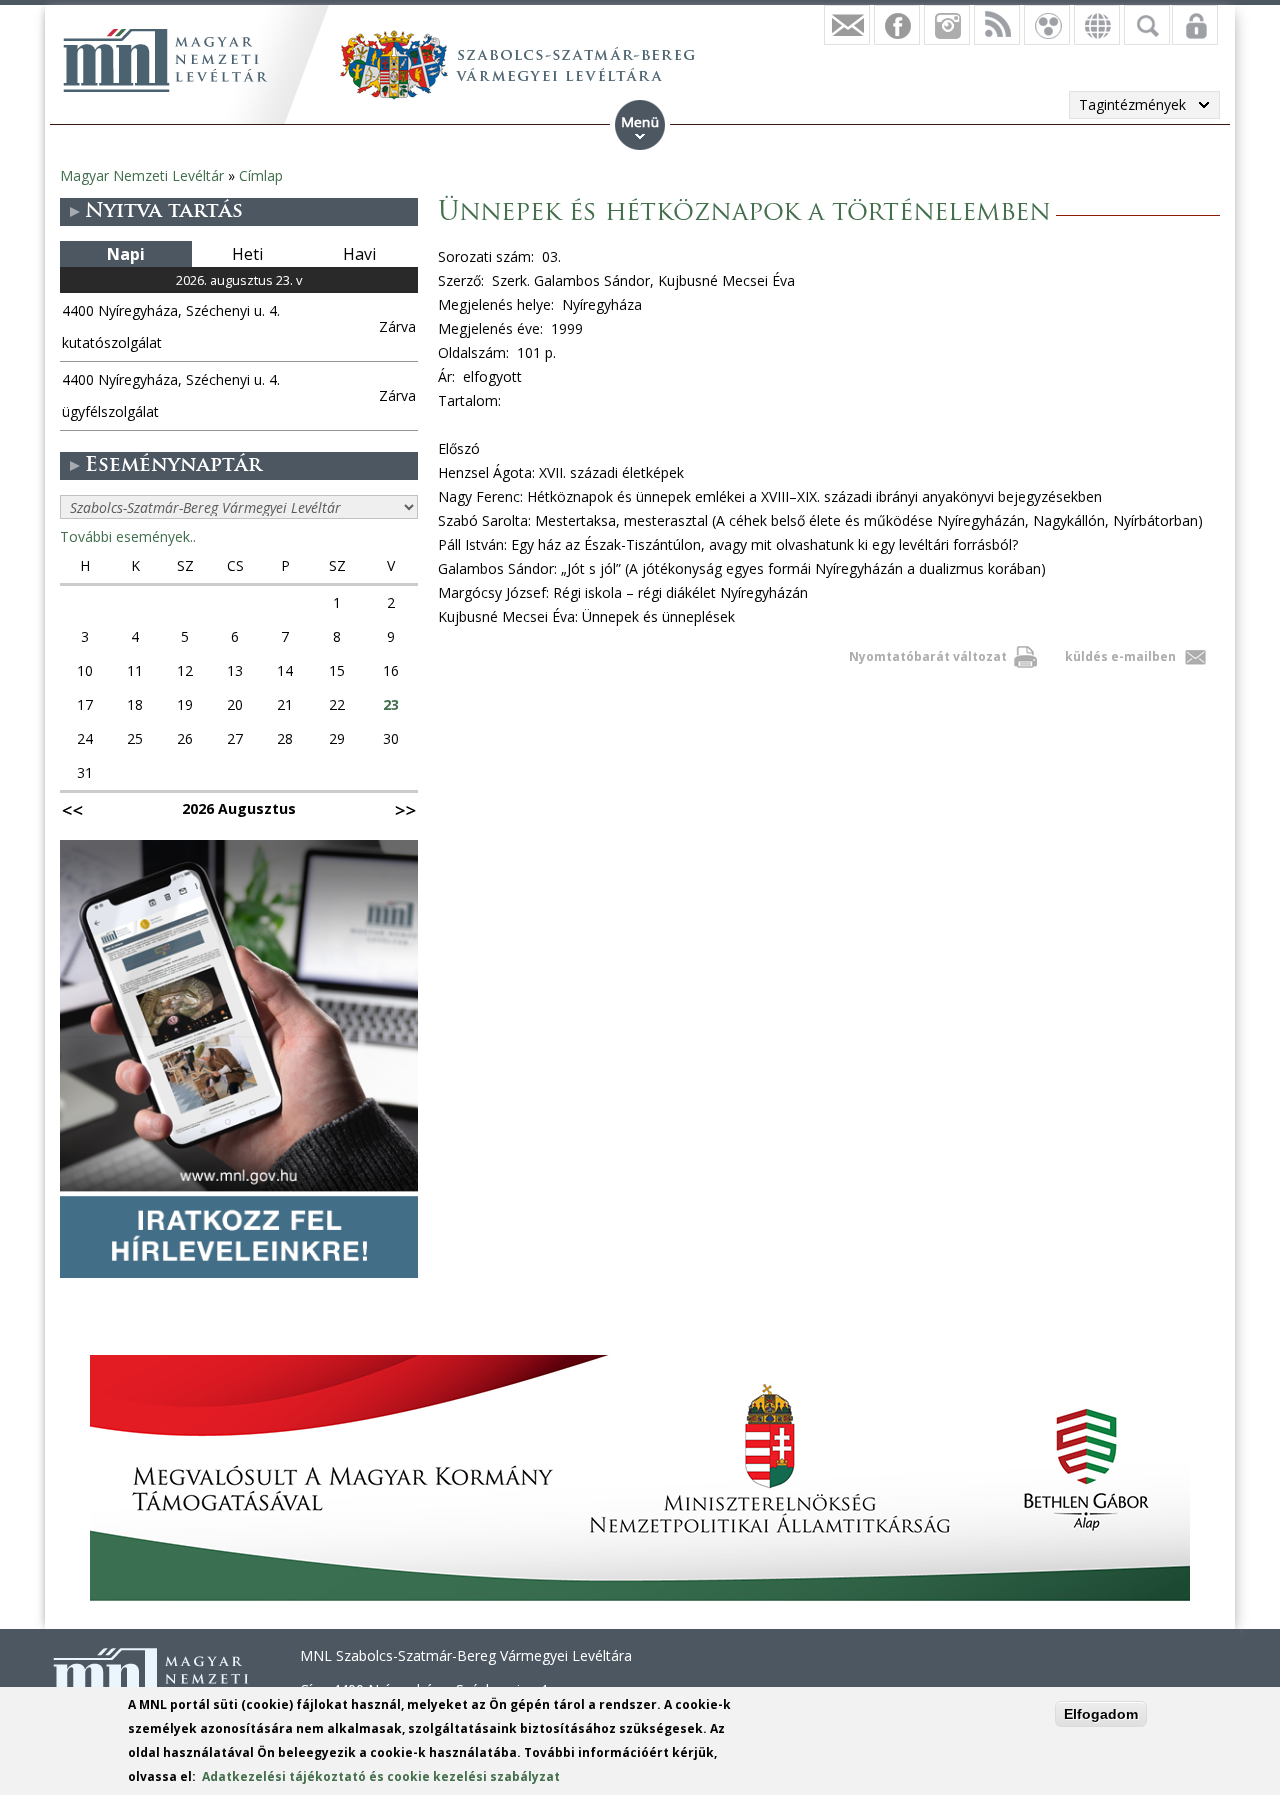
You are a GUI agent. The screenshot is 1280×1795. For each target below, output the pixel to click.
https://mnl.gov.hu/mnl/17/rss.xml (997, 25)
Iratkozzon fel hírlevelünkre (847, 25)
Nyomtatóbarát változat (928, 656)
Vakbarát (1047, 25)
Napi (126, 254)
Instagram (947, 25)
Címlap (261, 175)
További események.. (128, 536)
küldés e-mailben (1120, 656)
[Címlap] (165, 60)
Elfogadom (1101, 1714)
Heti (247, 254)
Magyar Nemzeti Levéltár (142, 175)
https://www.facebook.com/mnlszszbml (897, 25)
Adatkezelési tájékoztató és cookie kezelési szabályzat (381, 1776)
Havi (359, 254)
